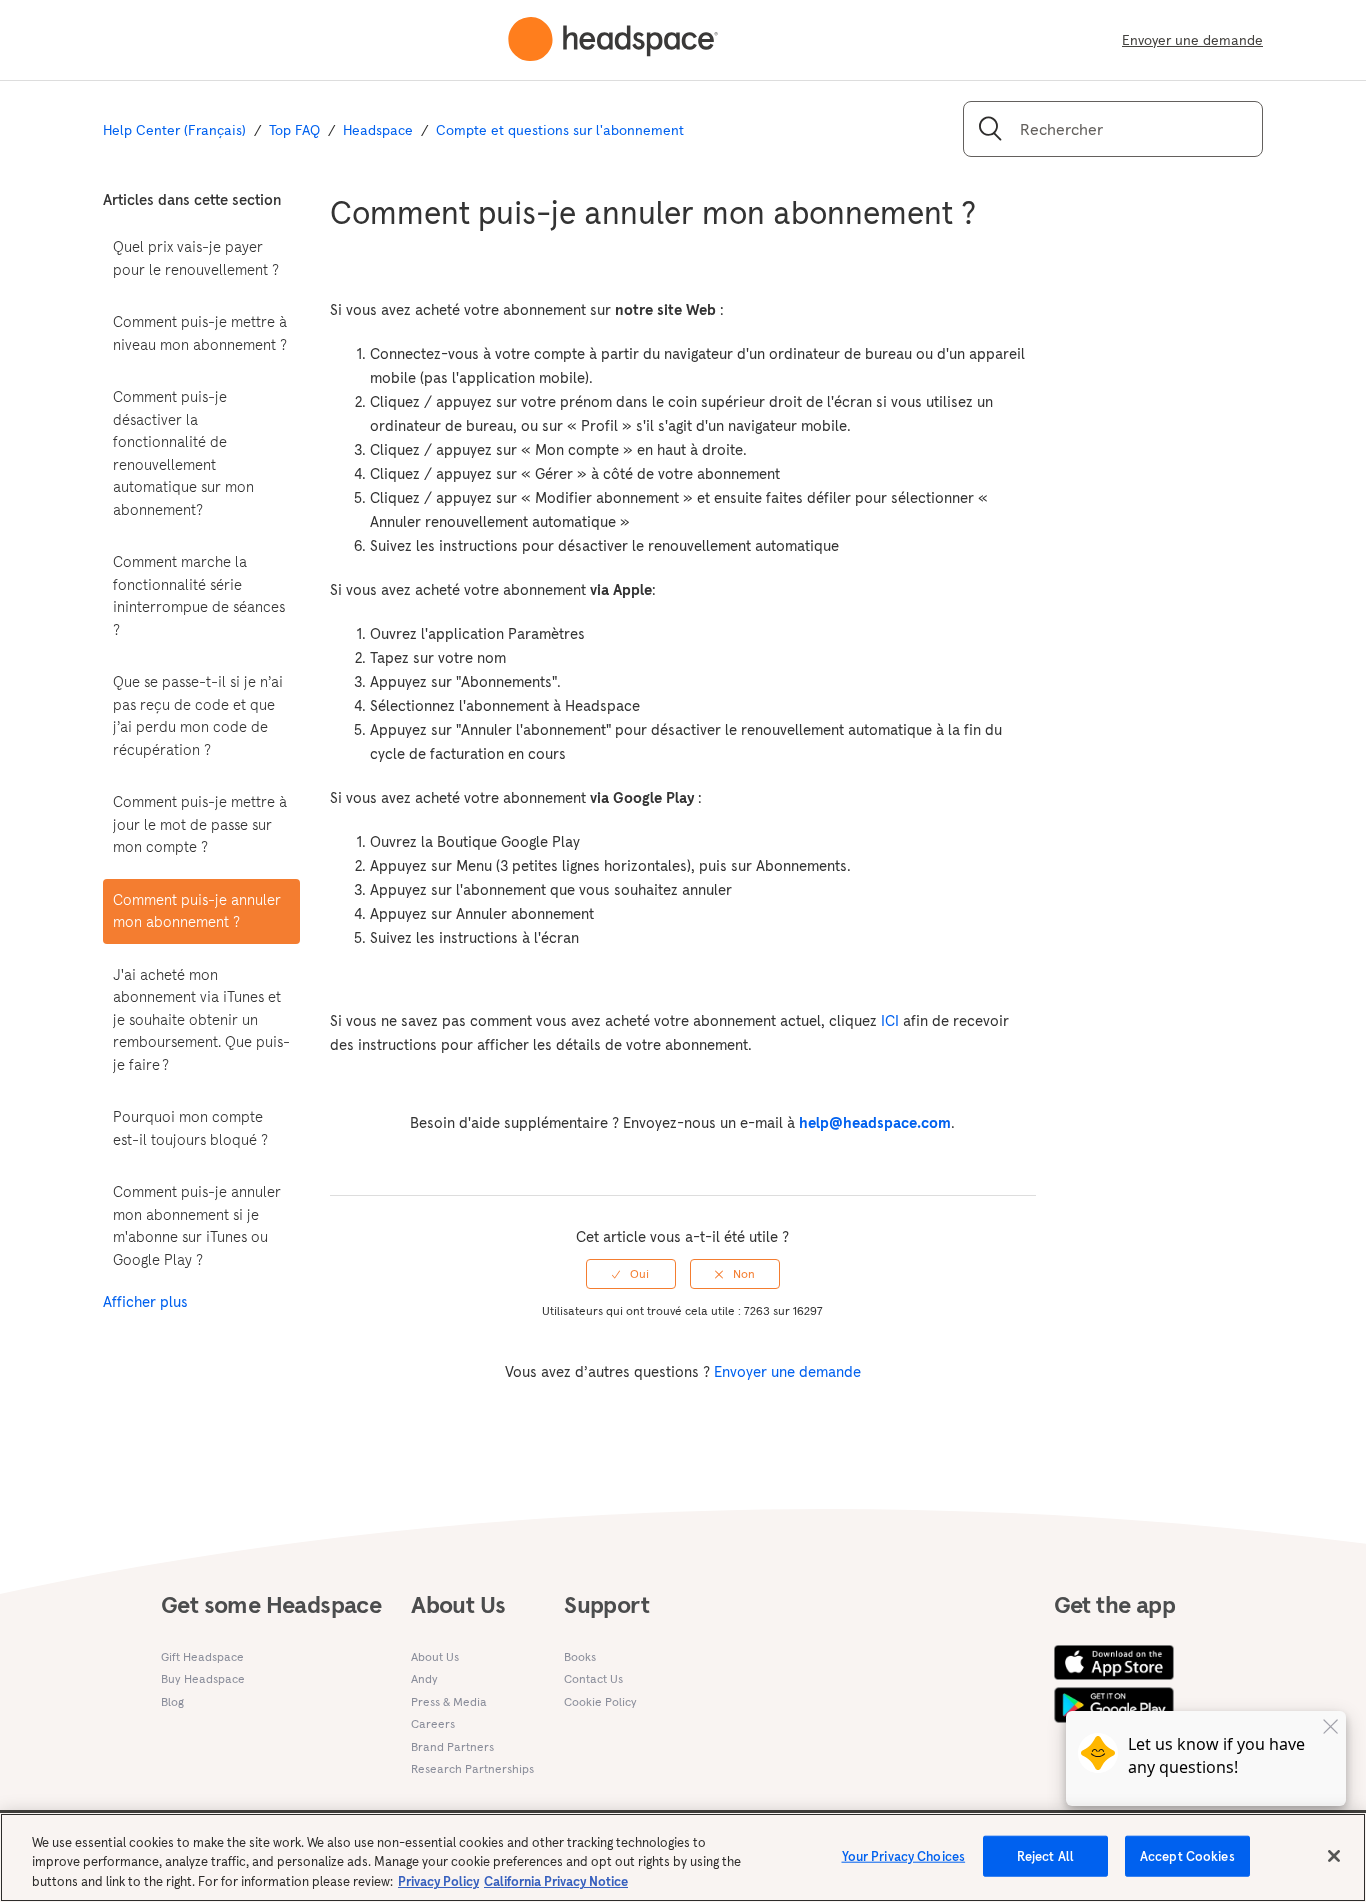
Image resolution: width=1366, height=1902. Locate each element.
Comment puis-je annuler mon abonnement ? (197, 911)
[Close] (1334, 1856)
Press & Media (449, 1701)
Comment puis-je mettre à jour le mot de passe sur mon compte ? (200, 824)
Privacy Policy (438, 1881)
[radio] (631, 1274)
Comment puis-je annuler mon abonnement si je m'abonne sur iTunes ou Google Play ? (197, 1225)
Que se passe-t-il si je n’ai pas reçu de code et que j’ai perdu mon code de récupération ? (198, 715)
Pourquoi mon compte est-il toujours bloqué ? (190, 1128)
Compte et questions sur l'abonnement (560, 130)
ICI (890, 1020)
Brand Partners (452, 1746)
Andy (424, 1678)
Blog (172, 1701)
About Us (435, 1656)
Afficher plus (145, 1301)
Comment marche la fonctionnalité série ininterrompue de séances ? (199, 595)
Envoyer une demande (1192, 40)
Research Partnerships (472, 1768)
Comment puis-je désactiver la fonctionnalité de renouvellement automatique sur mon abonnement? (183, 453)
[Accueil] (613, 40)
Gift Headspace (202, 1656)
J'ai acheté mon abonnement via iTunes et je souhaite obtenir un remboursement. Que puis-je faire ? (201, 1019)
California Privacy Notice (556, 1881)
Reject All (1045, 1855)
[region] (683, 1857)
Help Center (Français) (174, 130)
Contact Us (593, 1678)
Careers (433, 1723)
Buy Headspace (203, 1678)
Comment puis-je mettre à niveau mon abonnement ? (200, 333)
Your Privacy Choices (904, 1855)
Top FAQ (294, 130)
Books (580, 1656)
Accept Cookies (1187, 1855)
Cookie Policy (600, 1701)
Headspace (378, 130)
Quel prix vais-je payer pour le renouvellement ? (196, 258)
